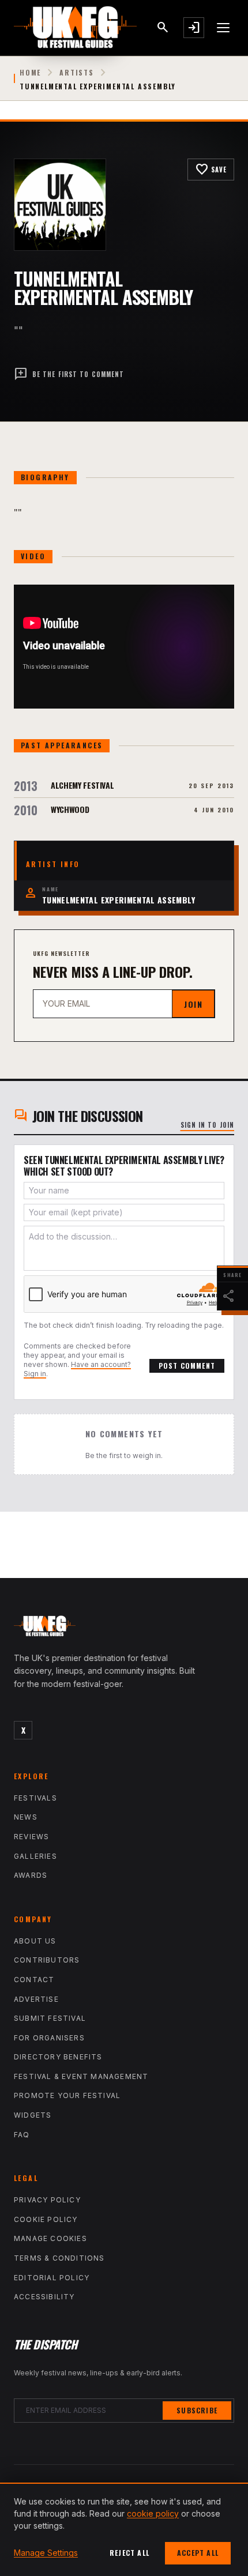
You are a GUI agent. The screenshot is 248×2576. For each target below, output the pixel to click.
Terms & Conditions (59, 2258)
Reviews (31, 1837)
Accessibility (44, 2297)
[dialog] (124, 2529)
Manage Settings (46, 2553)
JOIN (193, 1004)
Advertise (36, 1999)
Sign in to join (208, 1125)
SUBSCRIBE (197, 2410)
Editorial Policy (52, 2278)
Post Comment (187, 1366)
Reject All (129, 2553)
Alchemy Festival (82, 785)
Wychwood (70, 809)
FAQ (22, 2135)
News (26, 1817)
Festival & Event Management (81, 2076)
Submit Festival (50, 2018)
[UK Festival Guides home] (124, 1629)
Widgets (33, 2115)
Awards (31, 1875)
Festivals (35, 1798)
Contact (34, 1980)
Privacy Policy (47, 2200)
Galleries (35, 1856)
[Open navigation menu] (224, 28)
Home (30, 73)
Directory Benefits (58, 2057)
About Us (35, 1941)
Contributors (47, 1960)
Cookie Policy (46, 2219)
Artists (77, 73)
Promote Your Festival (67, 2095)
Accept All (198, 2553)
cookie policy (153, 2513)
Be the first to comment (69, 374)
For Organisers (49, 2038)
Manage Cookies (50, 2238)
